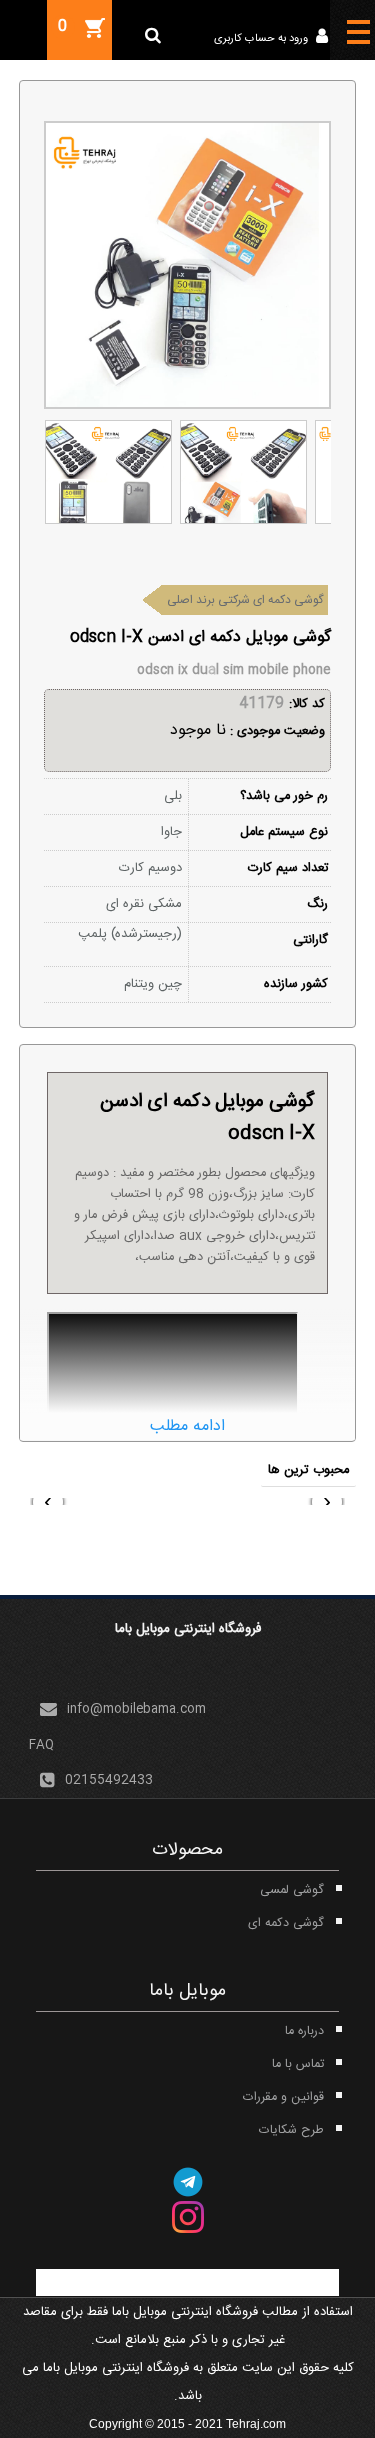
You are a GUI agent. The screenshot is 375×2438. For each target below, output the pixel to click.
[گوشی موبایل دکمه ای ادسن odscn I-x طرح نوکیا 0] (108, 472)
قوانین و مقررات (283, 2097)
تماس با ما (298, 2064)
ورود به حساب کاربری (262, 39)
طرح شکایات (291, 2130)
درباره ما (304, 2031)
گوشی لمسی (292, 1890)
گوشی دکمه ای (286, 1923)
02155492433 (109, 1780)
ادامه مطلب (187, 1426)
